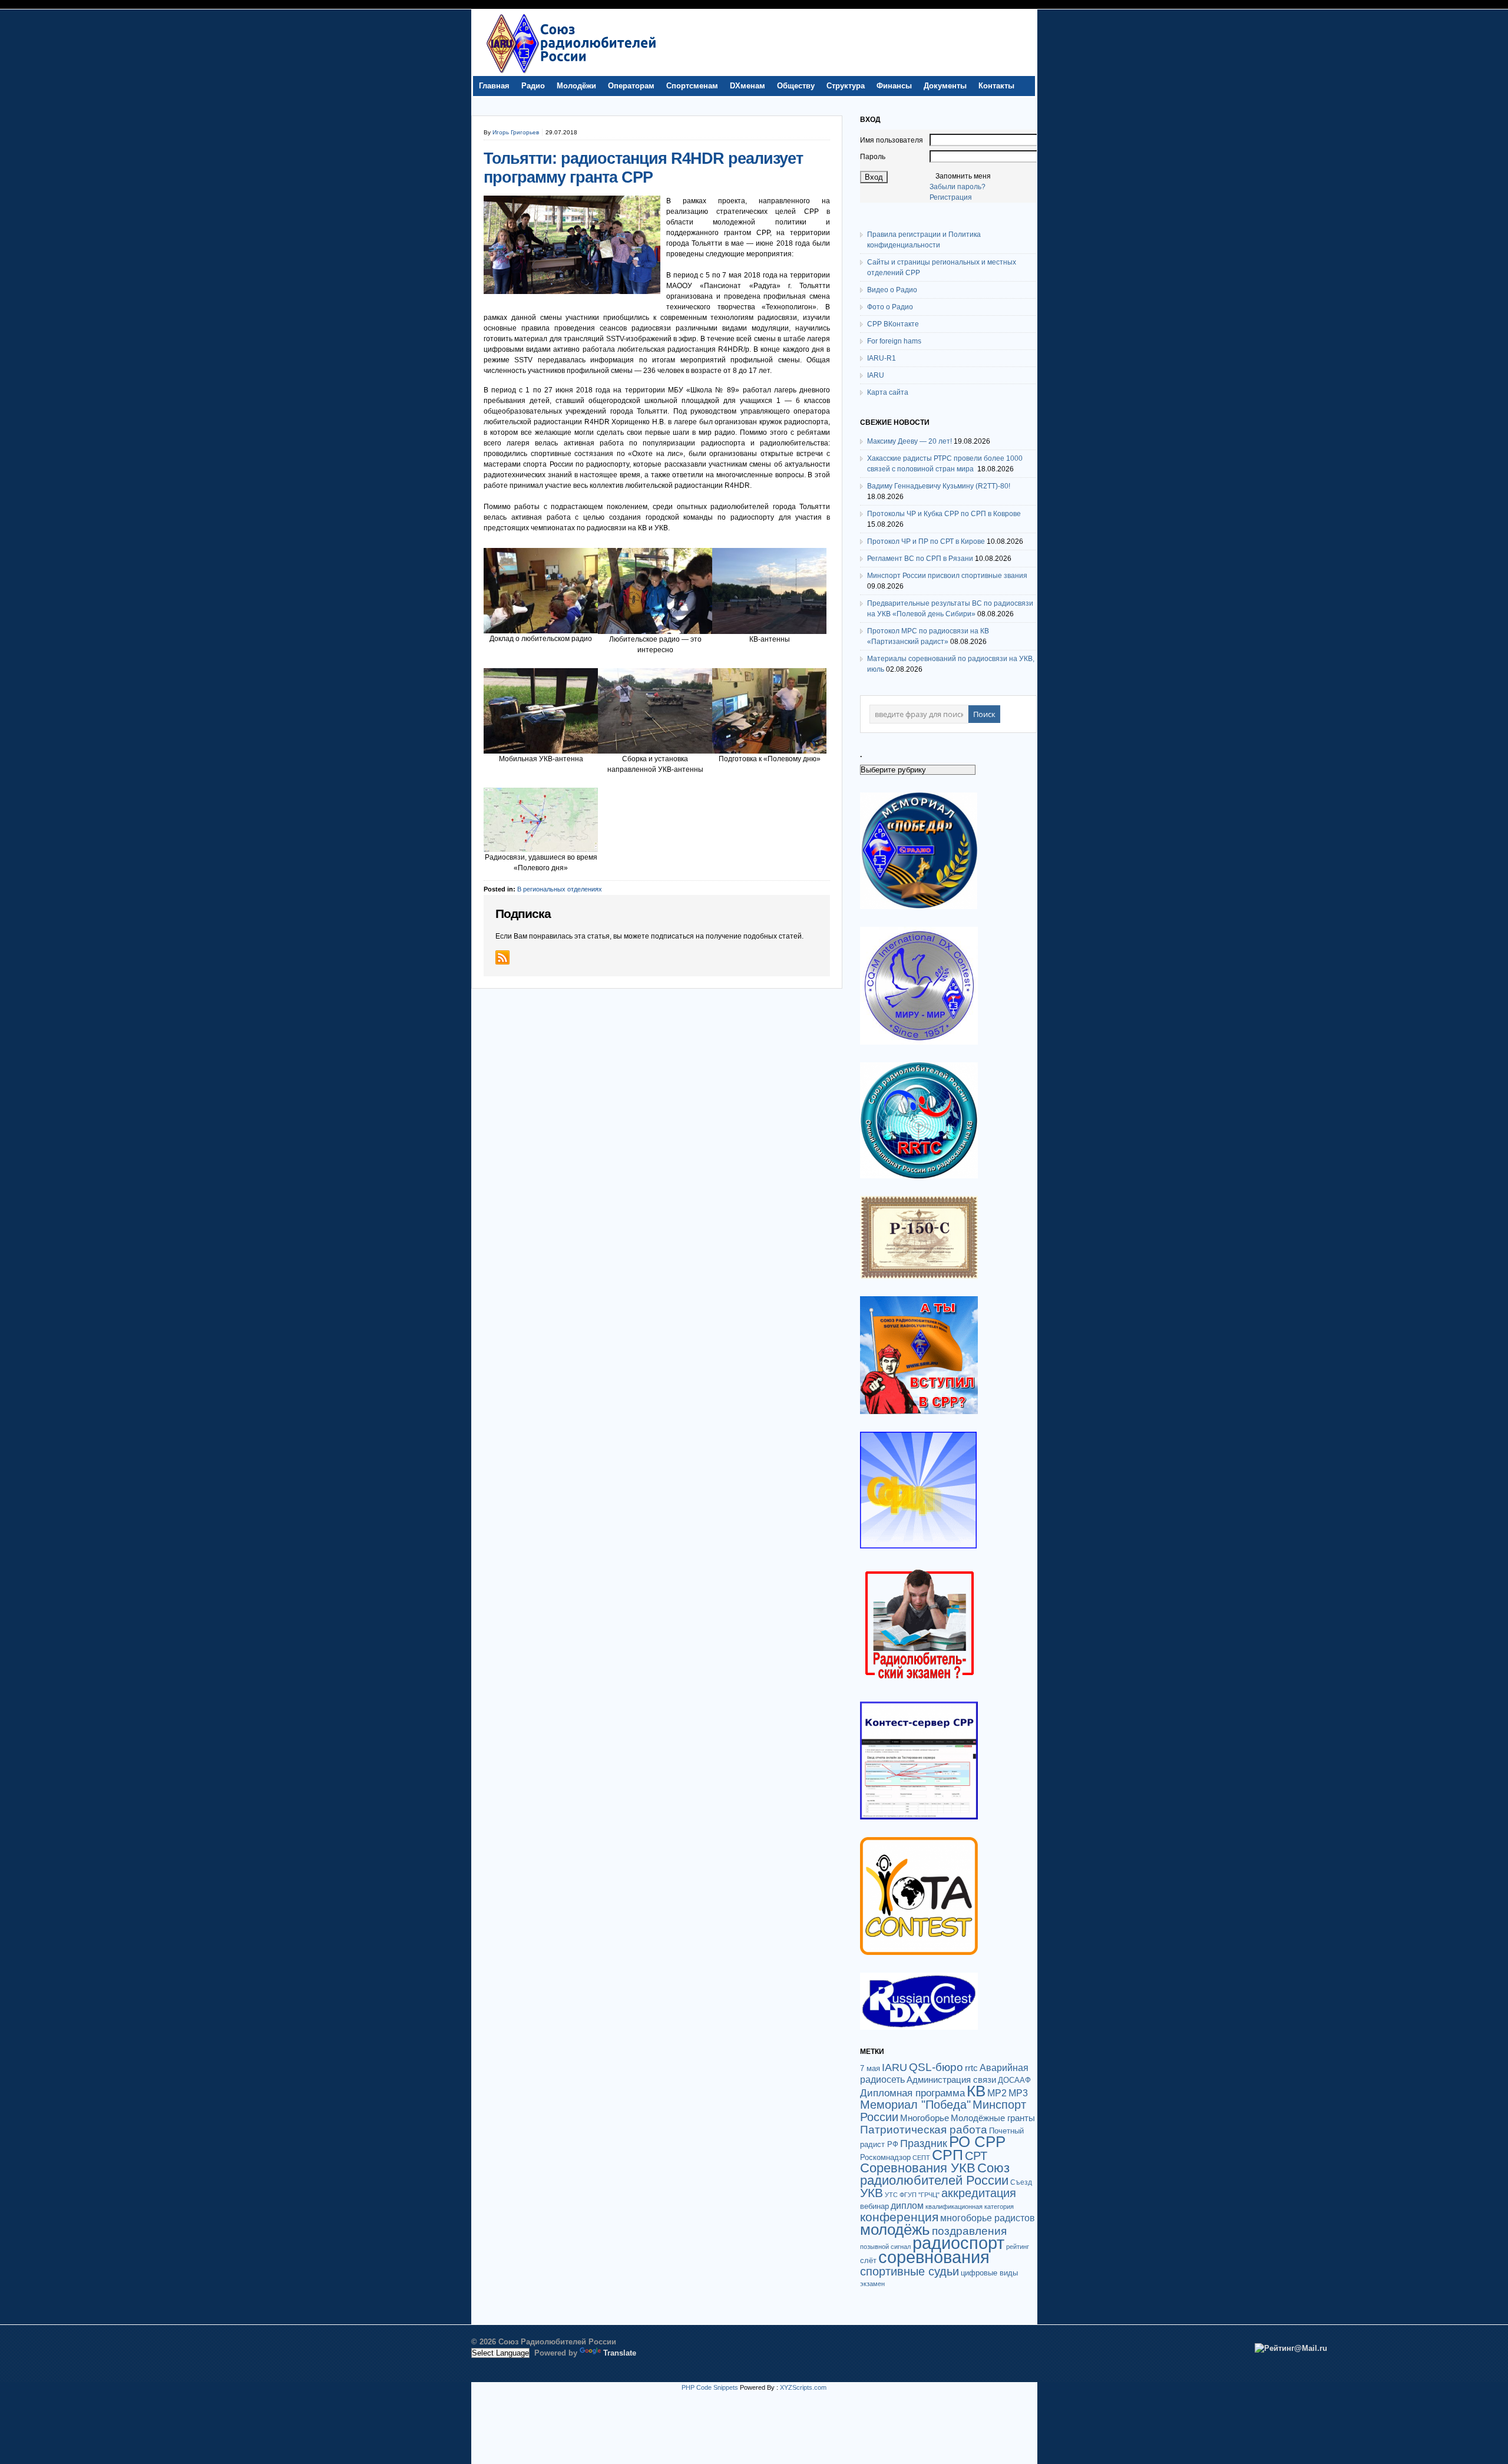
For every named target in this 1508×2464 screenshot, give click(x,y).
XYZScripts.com (803, 2387)
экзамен (872, 2284)
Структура (846, 86)
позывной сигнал (885, 2247)
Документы (945, 86)
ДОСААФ (1014, 2080)
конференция (899, 2217)
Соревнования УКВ (918, 2168)
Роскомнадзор (885, 2157)
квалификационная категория (970, 2207)
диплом (907, 2205)
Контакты (996, 86)
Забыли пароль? (958, 187)
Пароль (873, 157)
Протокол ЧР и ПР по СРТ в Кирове (926, 541)
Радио (533, 86)
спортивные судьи (910, 2271)
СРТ (976, 2156)
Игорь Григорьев (516, 132)
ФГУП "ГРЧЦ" (920, 2195)
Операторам (631, 86)
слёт (868, 2260)
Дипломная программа (912, 2093)
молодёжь (895, 2230)
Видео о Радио (892, 290)
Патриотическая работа (924, 2129)
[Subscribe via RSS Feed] (502, 957)
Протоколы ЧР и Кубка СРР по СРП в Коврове (944, 514)
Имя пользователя (892, 140)
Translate (620, 2353)
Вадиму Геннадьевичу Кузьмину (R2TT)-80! (939, 486)
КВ (976, 2091)
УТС (891, 2195)
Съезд (1021, 2182)
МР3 (1018, 2093)
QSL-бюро (936, 2067)
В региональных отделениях (560, 889)
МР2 (997, 2093)
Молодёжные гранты (993, 2118)
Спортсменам (692, 86)
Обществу (796, 86)
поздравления (969, 2231)
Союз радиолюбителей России (935, 2174)
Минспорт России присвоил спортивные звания (947, 576)
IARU (876, 375)
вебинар (874, 2206)
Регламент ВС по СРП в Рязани (920, 559)
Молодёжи (576, 86)
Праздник (924, 2143)
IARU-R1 (882, 358)
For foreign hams (894, 341)
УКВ (872, 2193)
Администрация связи (951, 2080)
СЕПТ (921, 2158)
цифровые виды (989, 2273)
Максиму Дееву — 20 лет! (910, 441)
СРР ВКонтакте (893, 324)
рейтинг (1018, 2247)
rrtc (971, 2068)
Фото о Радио (890, 307)
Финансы (894, 86)
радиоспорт (958, 2243)
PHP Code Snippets (710, 2387)
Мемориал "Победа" (915, 2105)
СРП (948, 2155)
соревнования (934, 2257)
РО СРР (977, 2142)
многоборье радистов (988, 2218)
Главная (494, 86)
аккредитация (979, 2193)
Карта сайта (888, 392)
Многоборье (925, 2118)
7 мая (870, 2068)
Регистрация (951, 197)
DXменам (748, 86)
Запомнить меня (963, 176)
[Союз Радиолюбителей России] (571, 73)
